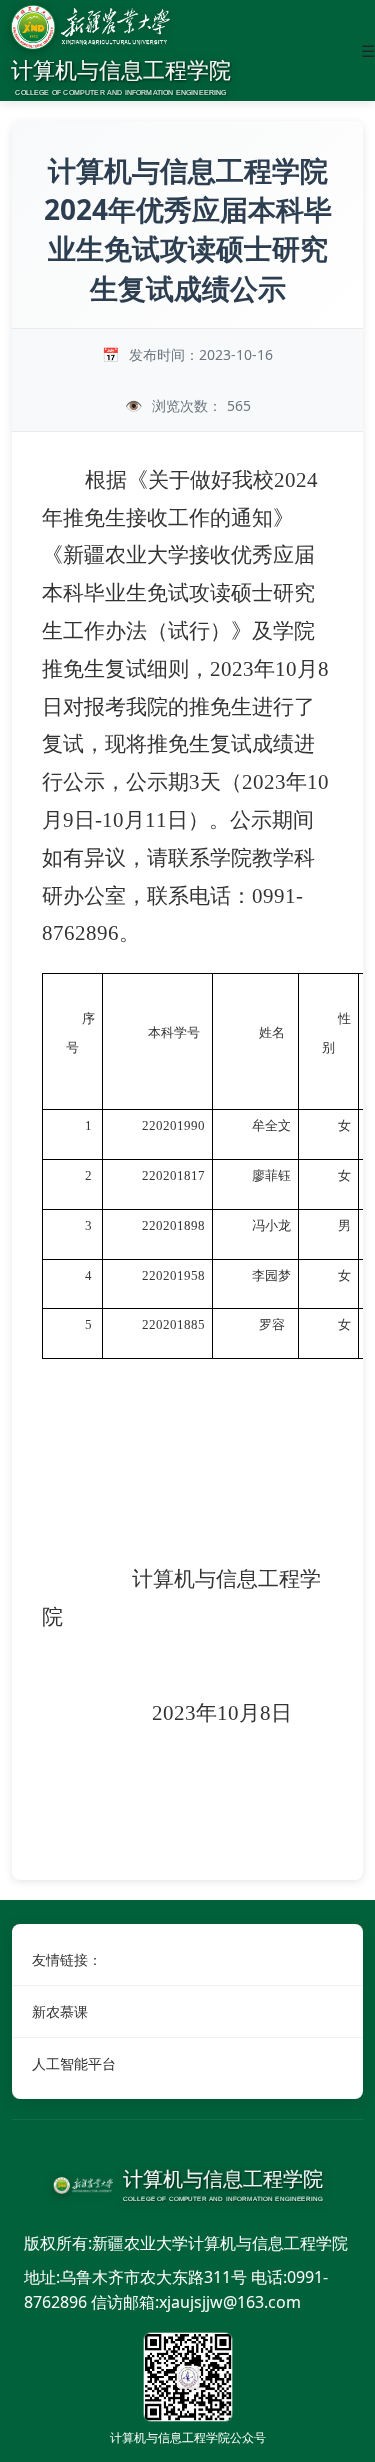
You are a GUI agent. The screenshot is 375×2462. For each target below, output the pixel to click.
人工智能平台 (74, 2063)
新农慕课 (60, 2011)
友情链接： (67, 1959)
